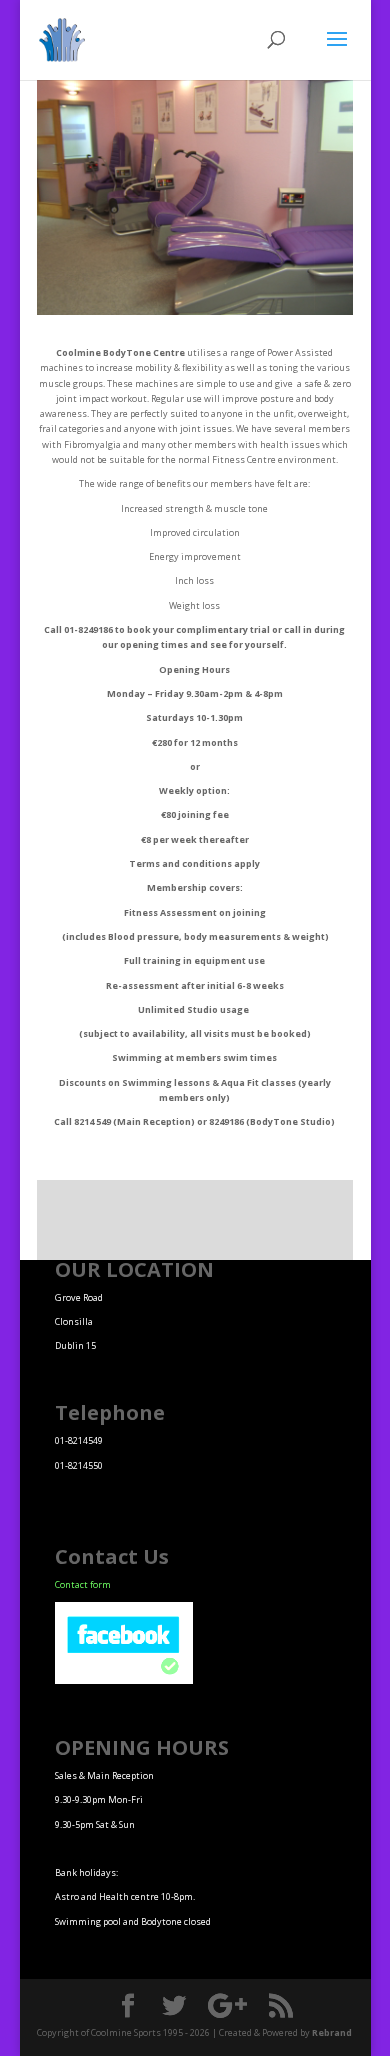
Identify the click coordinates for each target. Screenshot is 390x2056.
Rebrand (332, 2032)
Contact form (83, 1584)
